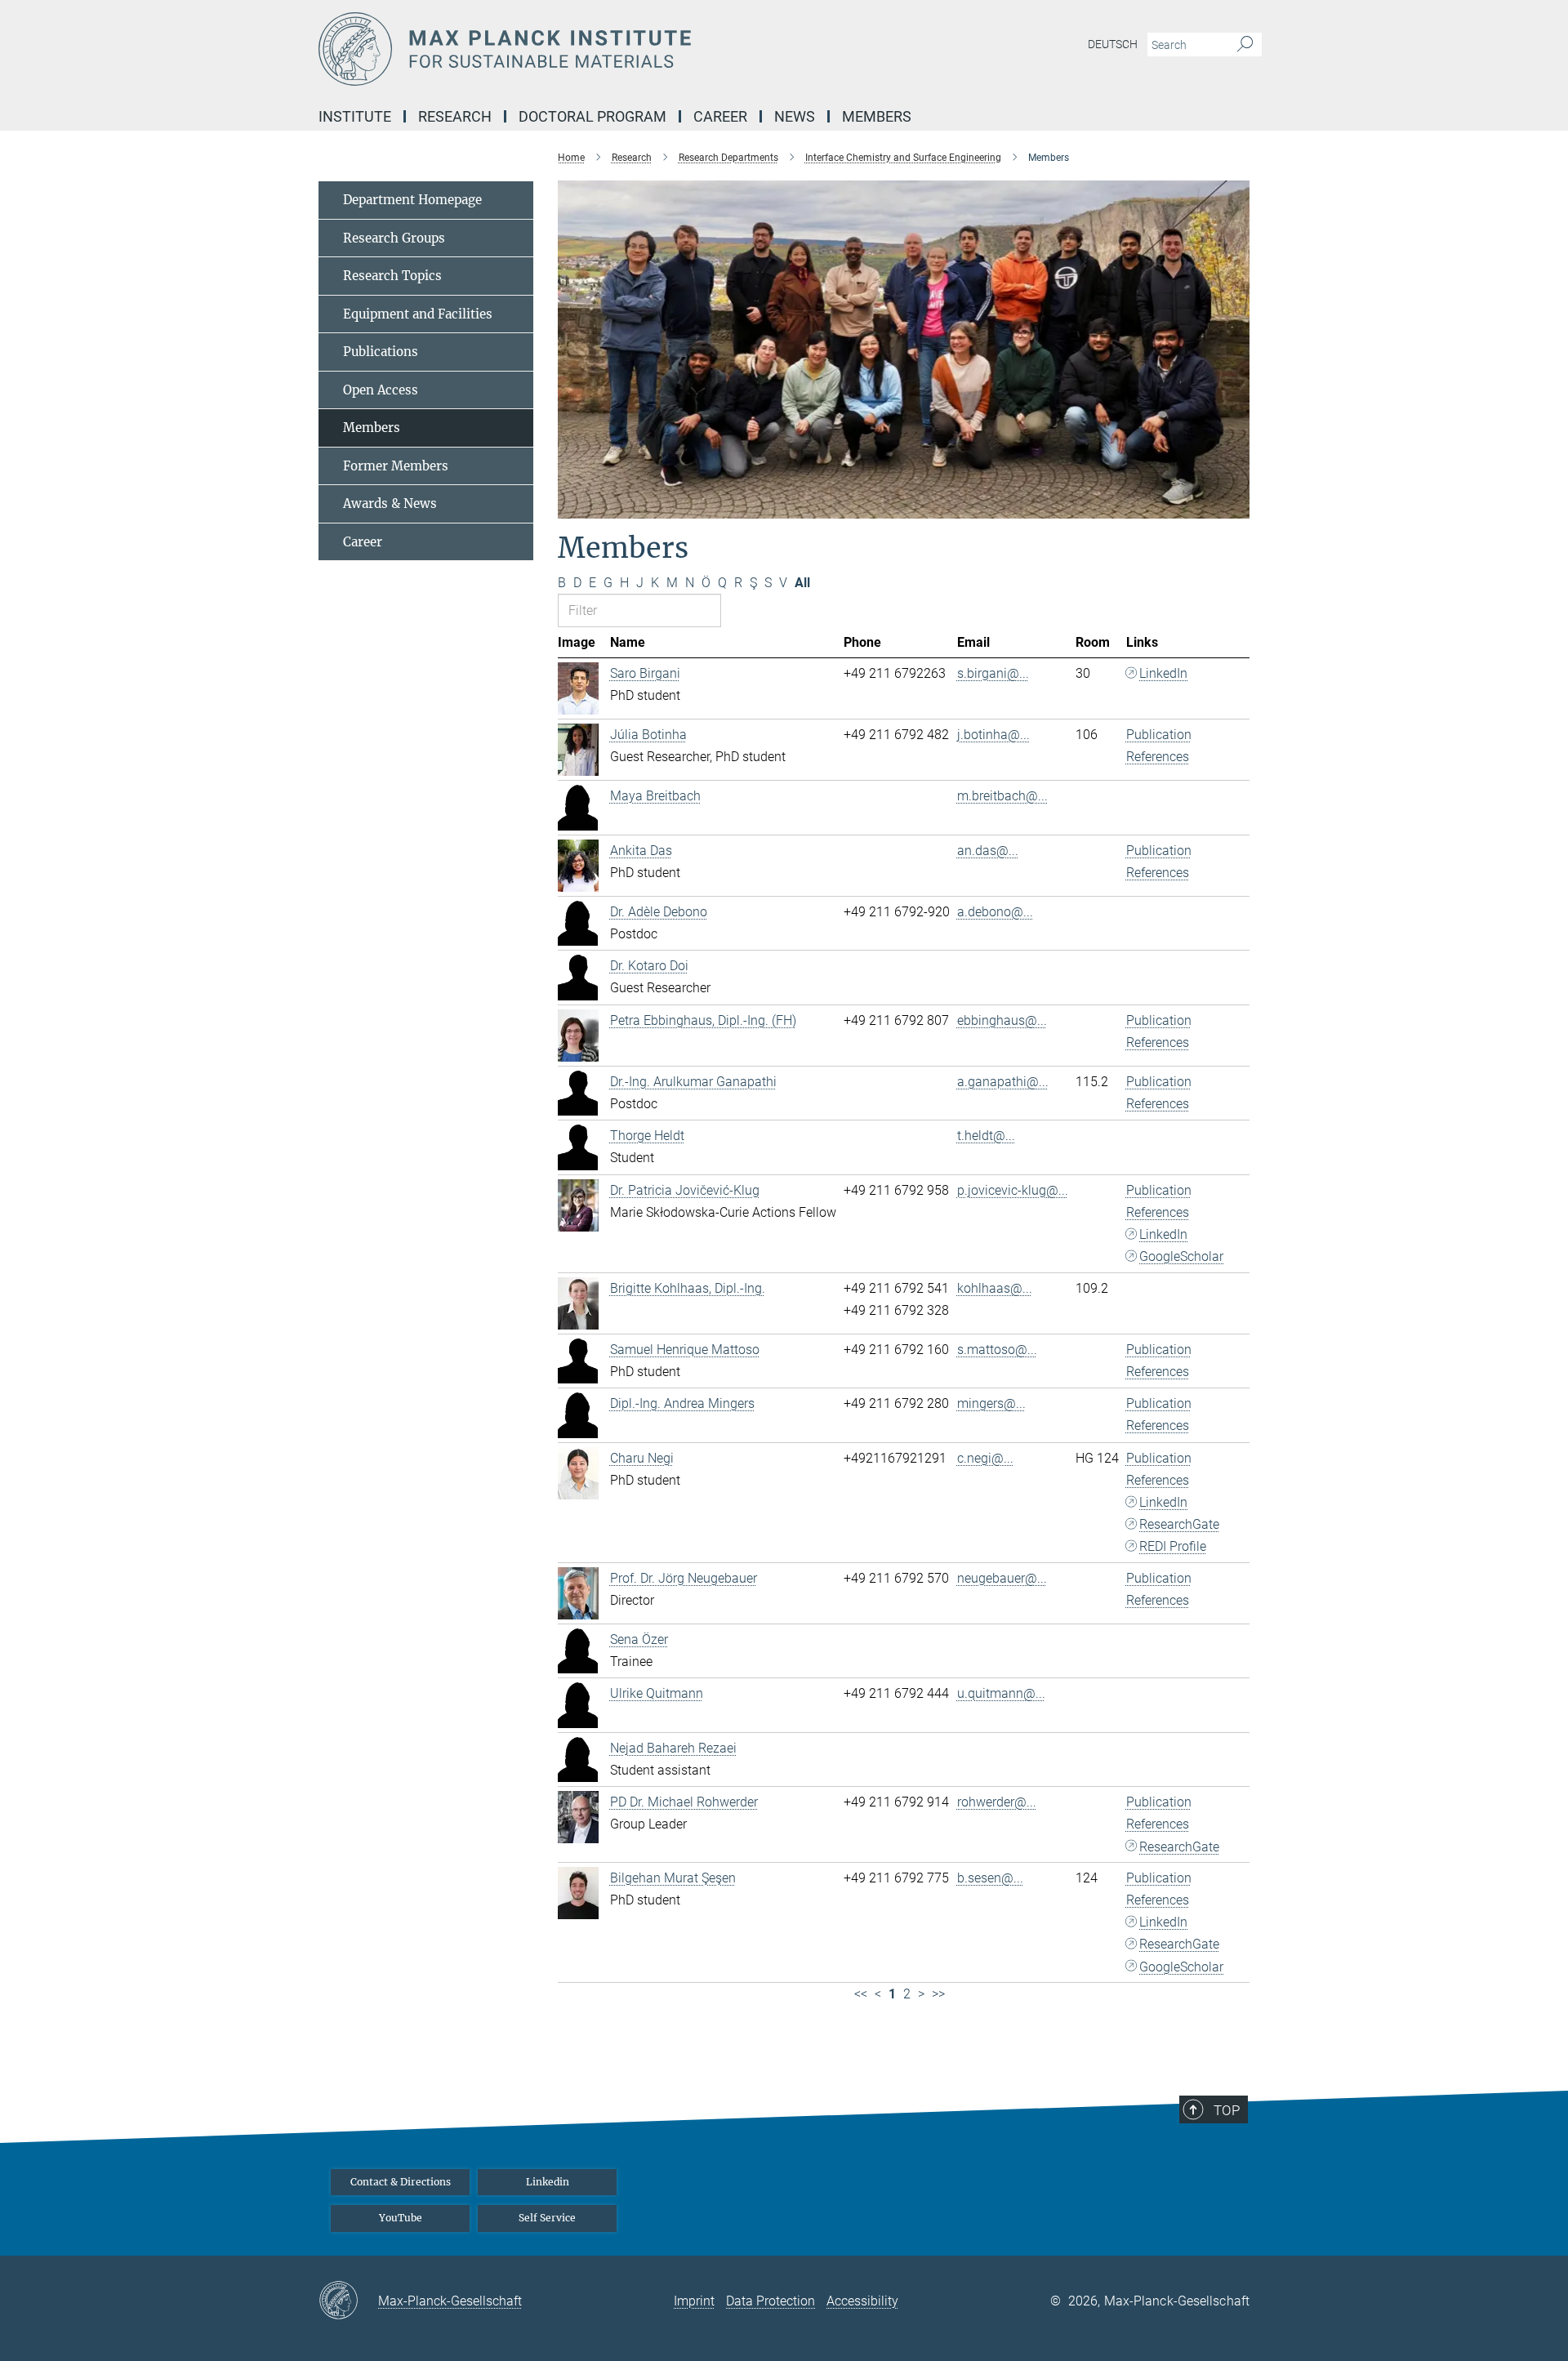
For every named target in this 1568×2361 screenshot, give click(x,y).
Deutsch (1113, 44)
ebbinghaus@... (1002, 1020)
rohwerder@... (997, 1802)
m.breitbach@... (1002, 796)
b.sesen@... (990, 1878)
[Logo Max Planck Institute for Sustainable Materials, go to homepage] (625, 49)
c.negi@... (985, 1458)
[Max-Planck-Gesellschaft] (348, 2301)
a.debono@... (995, 912)
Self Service (547, 2218)
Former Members (396, 466)
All (802, 583)
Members (372, 428)
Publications (381, 352)
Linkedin (548, 2182)
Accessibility (862, 2301)
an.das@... (988, 851)
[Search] (1245, 45)
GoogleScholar (1181, 1256)
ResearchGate (1179, 1524)
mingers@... (991, 1403)
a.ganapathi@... (1003, 1082)
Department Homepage (412, 200)
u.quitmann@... (1001, 1693)
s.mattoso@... (997, 1350)
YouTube (401, 2218)
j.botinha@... (993, 735)
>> (938, 1994)
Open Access (381, 390)
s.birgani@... (993, 673)
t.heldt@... (986, 1136)
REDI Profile (1173, 1546)
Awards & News (390, 503)
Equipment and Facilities (418, 314)
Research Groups (394, 238)
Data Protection (771, 2301)
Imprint (694, 2301)
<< (861, 1994)
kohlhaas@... (995, 1288)
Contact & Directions (401, 2182)
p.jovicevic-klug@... (1013, 1190)
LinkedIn (1163, 673)
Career (363, 542)
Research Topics (392, 276)
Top (1227, 2110)
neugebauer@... (1002, 1578)
